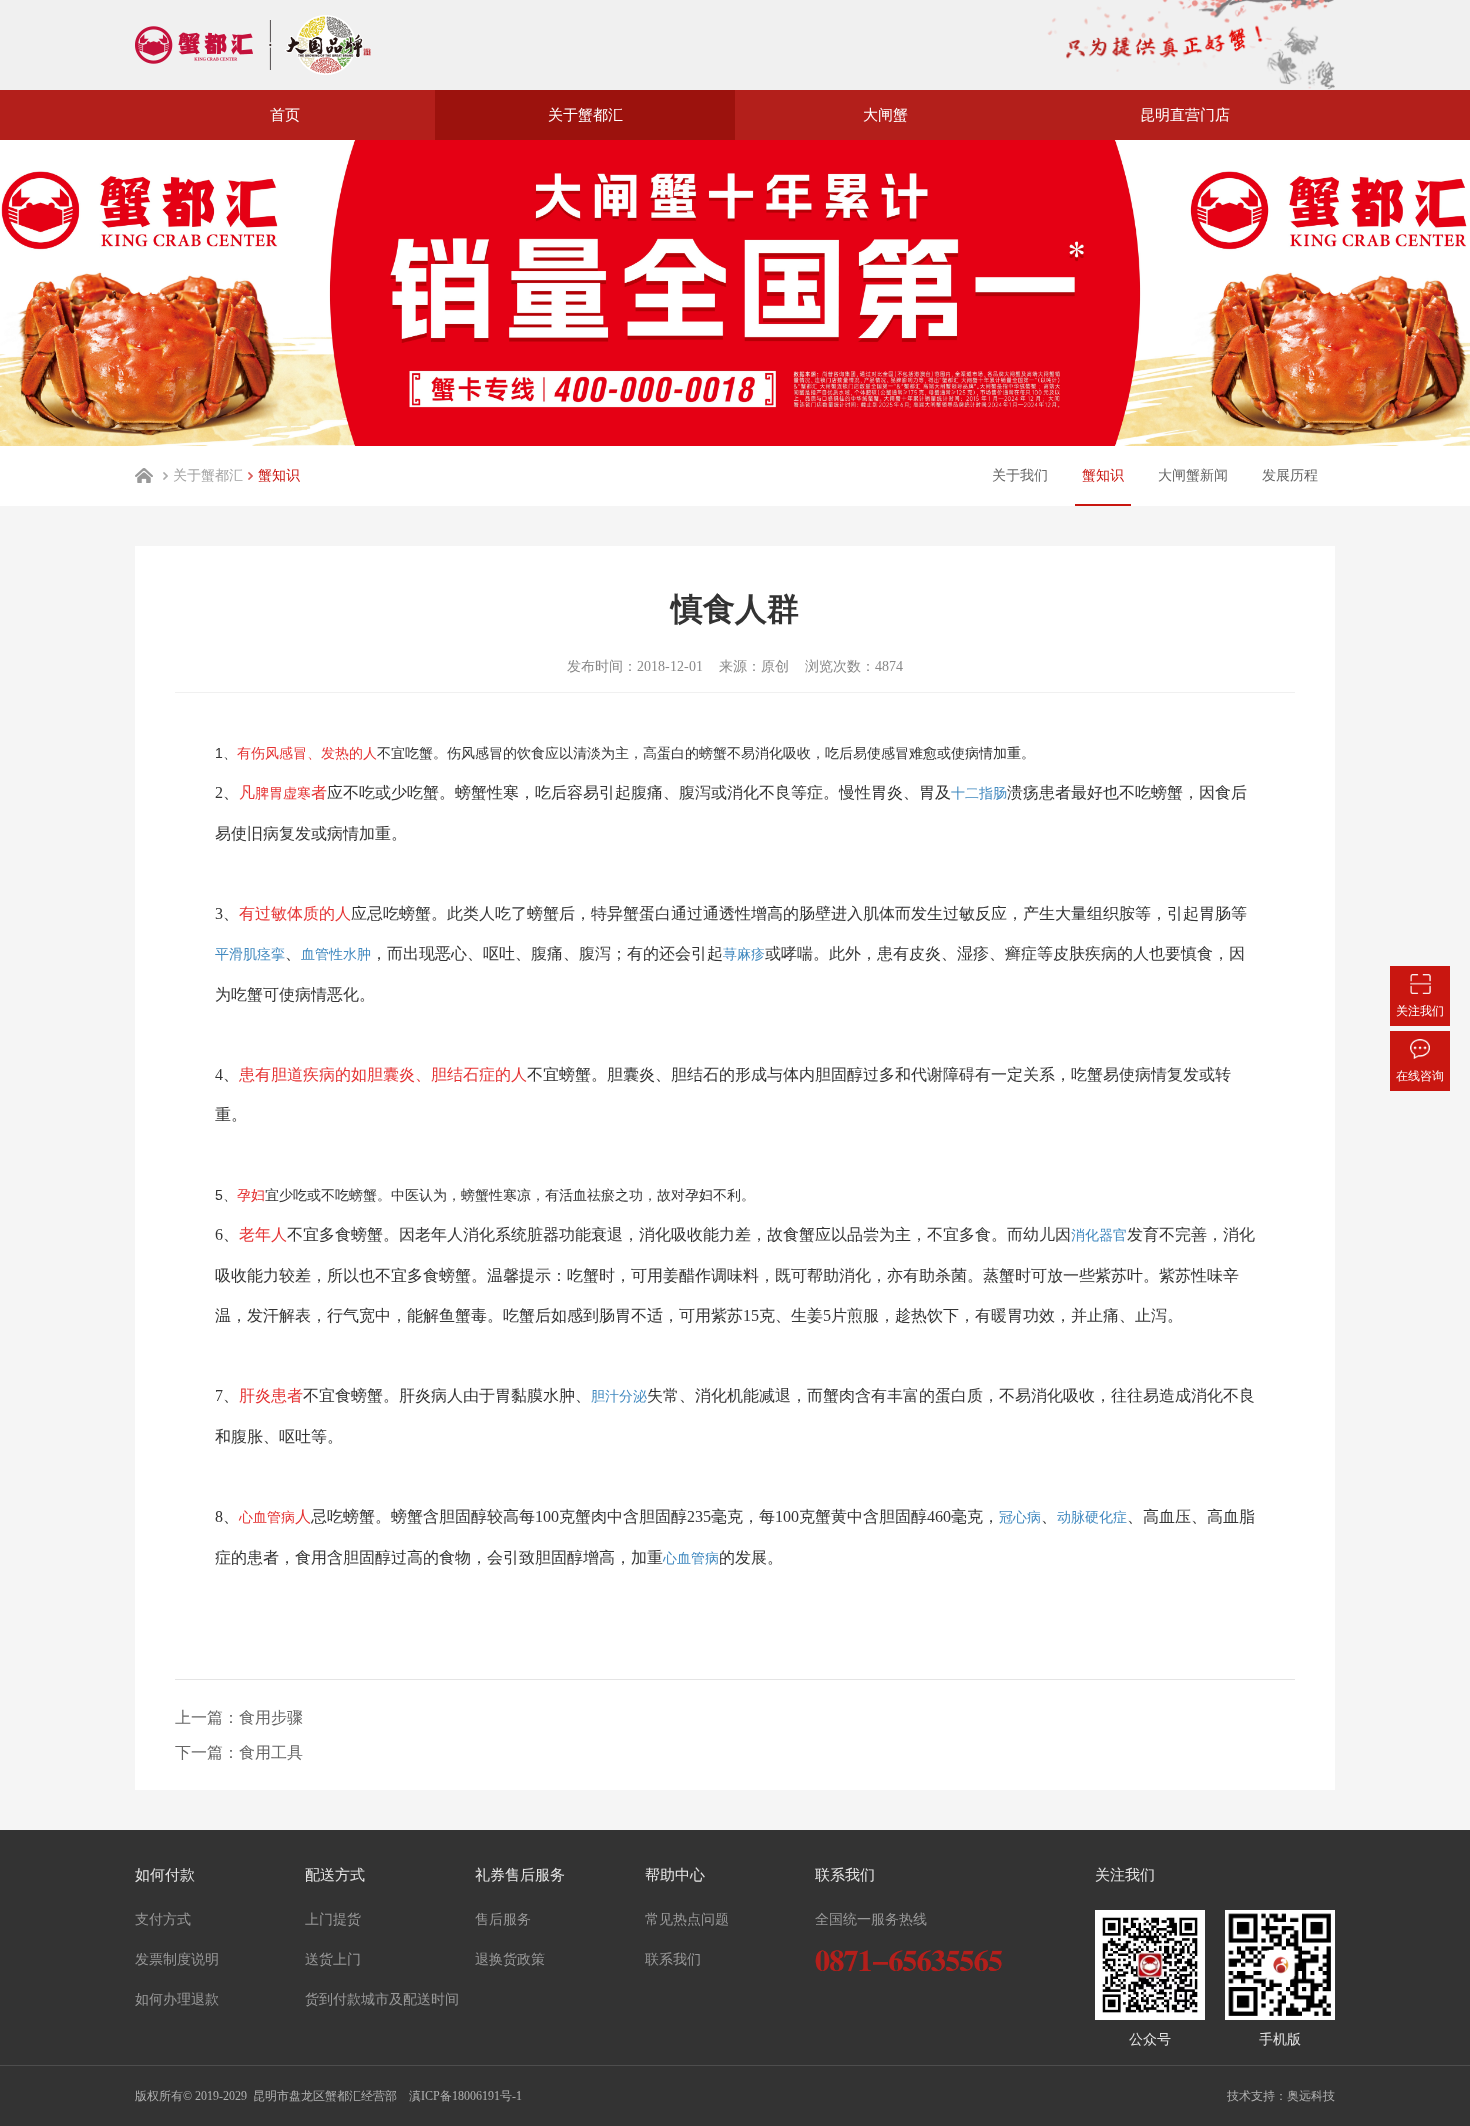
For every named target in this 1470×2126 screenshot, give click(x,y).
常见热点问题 (687, 1919)
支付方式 (163, 1919)
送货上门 (333, 1959)
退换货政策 (510, 1959)
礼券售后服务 (520, 1875)
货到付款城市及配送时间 (382, 1999)
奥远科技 (1311, 2096)
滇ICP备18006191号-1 (464, 2096)
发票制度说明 (177, 1959)
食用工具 (271, 1752)
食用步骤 (271, 1717)
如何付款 (165, 1875)
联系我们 (673, 1959)
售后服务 (503, 1919)
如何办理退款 (177, 1999)
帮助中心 (675, 1875)
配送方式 (335, 1875)
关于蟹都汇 (208, 475)
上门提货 (333, 1919)
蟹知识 (279, 475)
